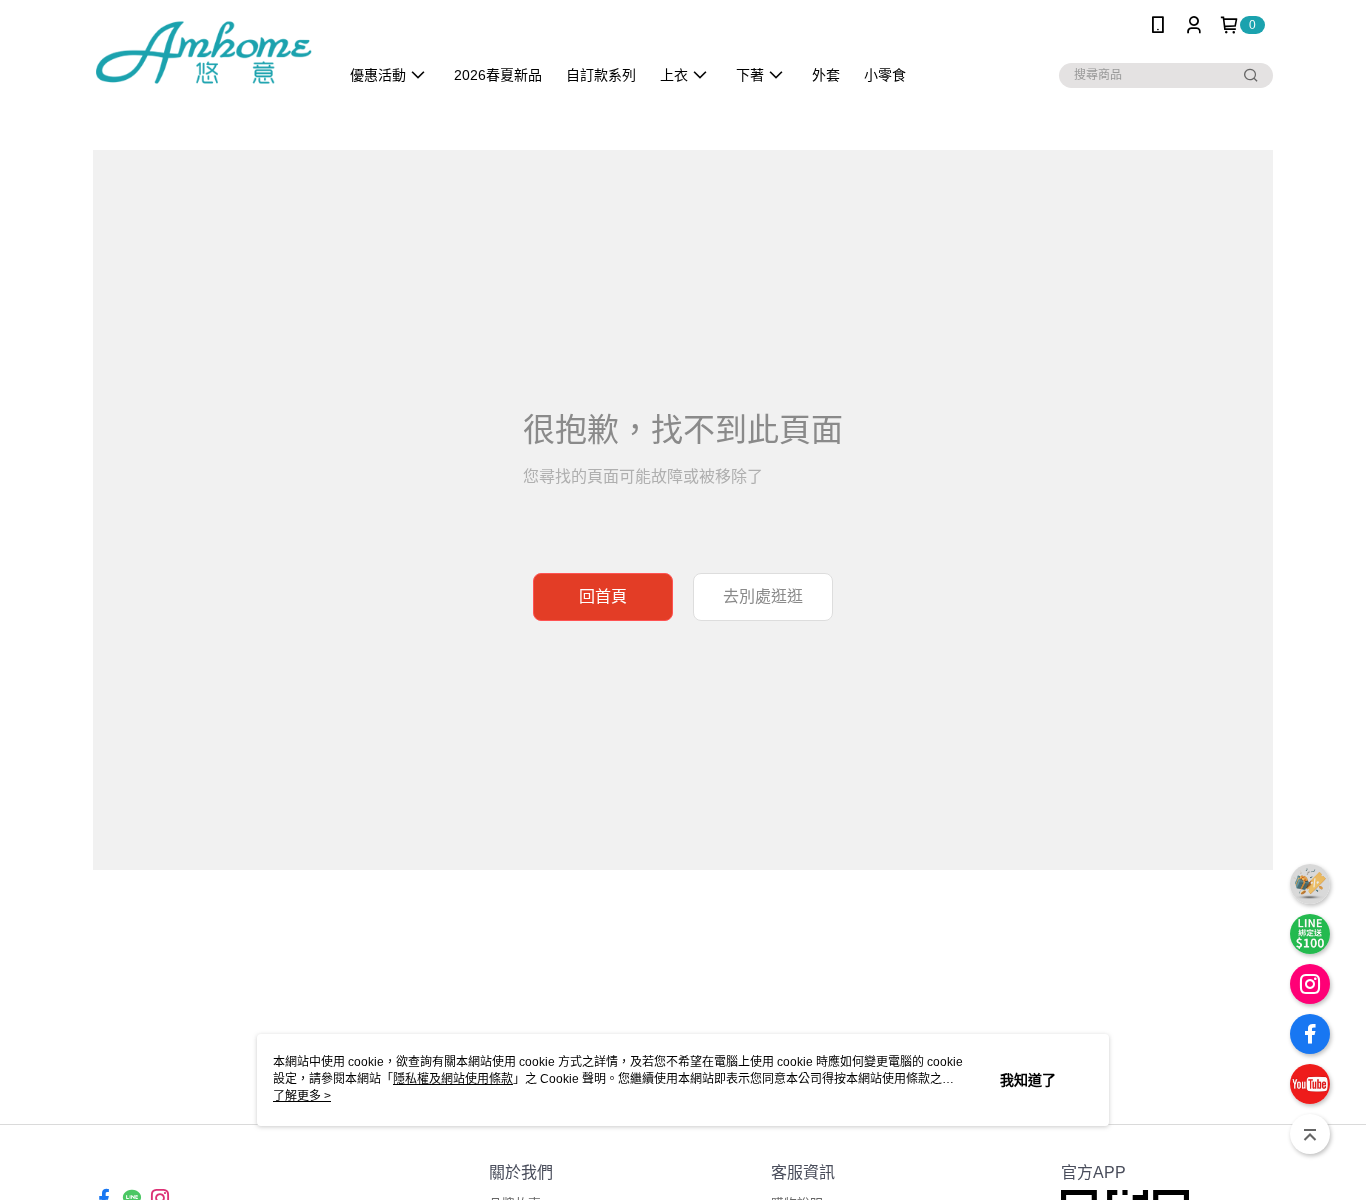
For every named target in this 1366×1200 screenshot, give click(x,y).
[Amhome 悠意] (204, 52)
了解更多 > (302, 1096)
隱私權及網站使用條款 (453, 1079)
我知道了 (1028, 1080)
